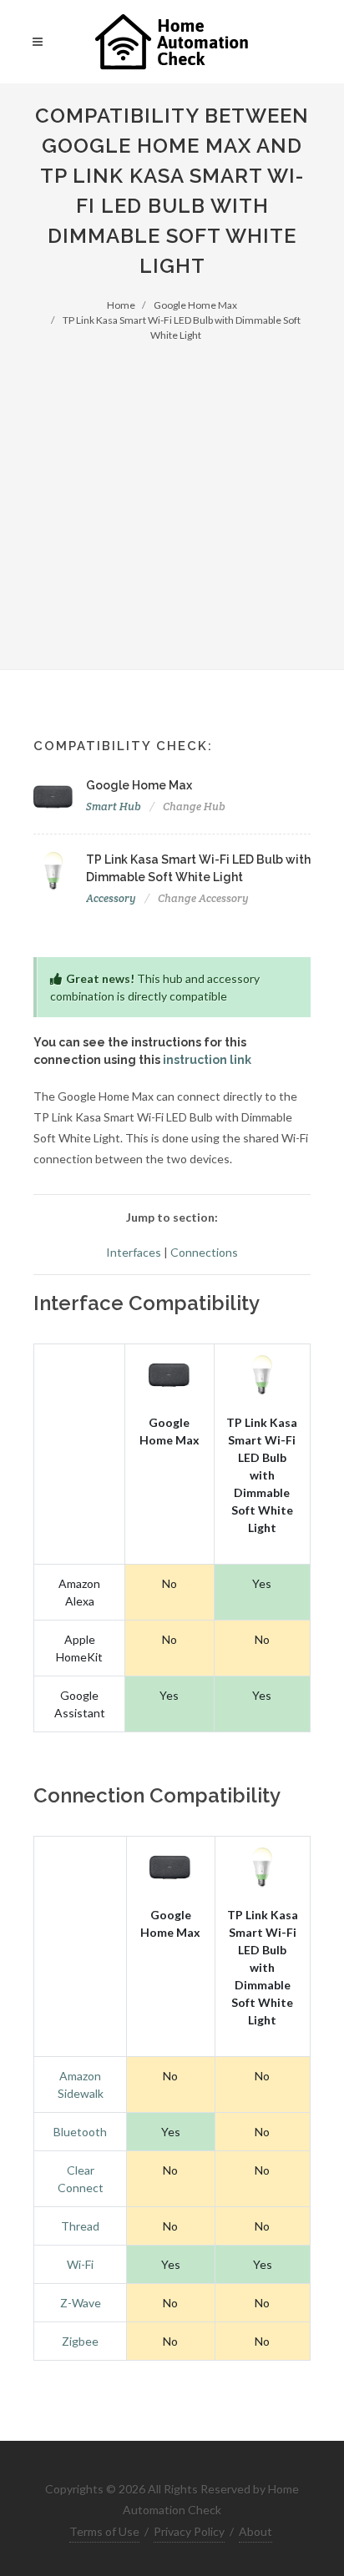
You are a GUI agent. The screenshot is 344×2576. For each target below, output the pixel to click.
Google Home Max (195, 305)
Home (121, 305)
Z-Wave (81, 2303)
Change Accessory (203, 898)
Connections (204, 1252)
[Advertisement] (172, 496)
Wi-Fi (80, 2264)
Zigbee (80, 2341)
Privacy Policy (189, 2531)
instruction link (207, 1060)
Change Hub (194, 807)
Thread (80, 2226)
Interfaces (134, 1252)
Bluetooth (80, 2132)
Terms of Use (104, 2531)
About (255, 2531)
